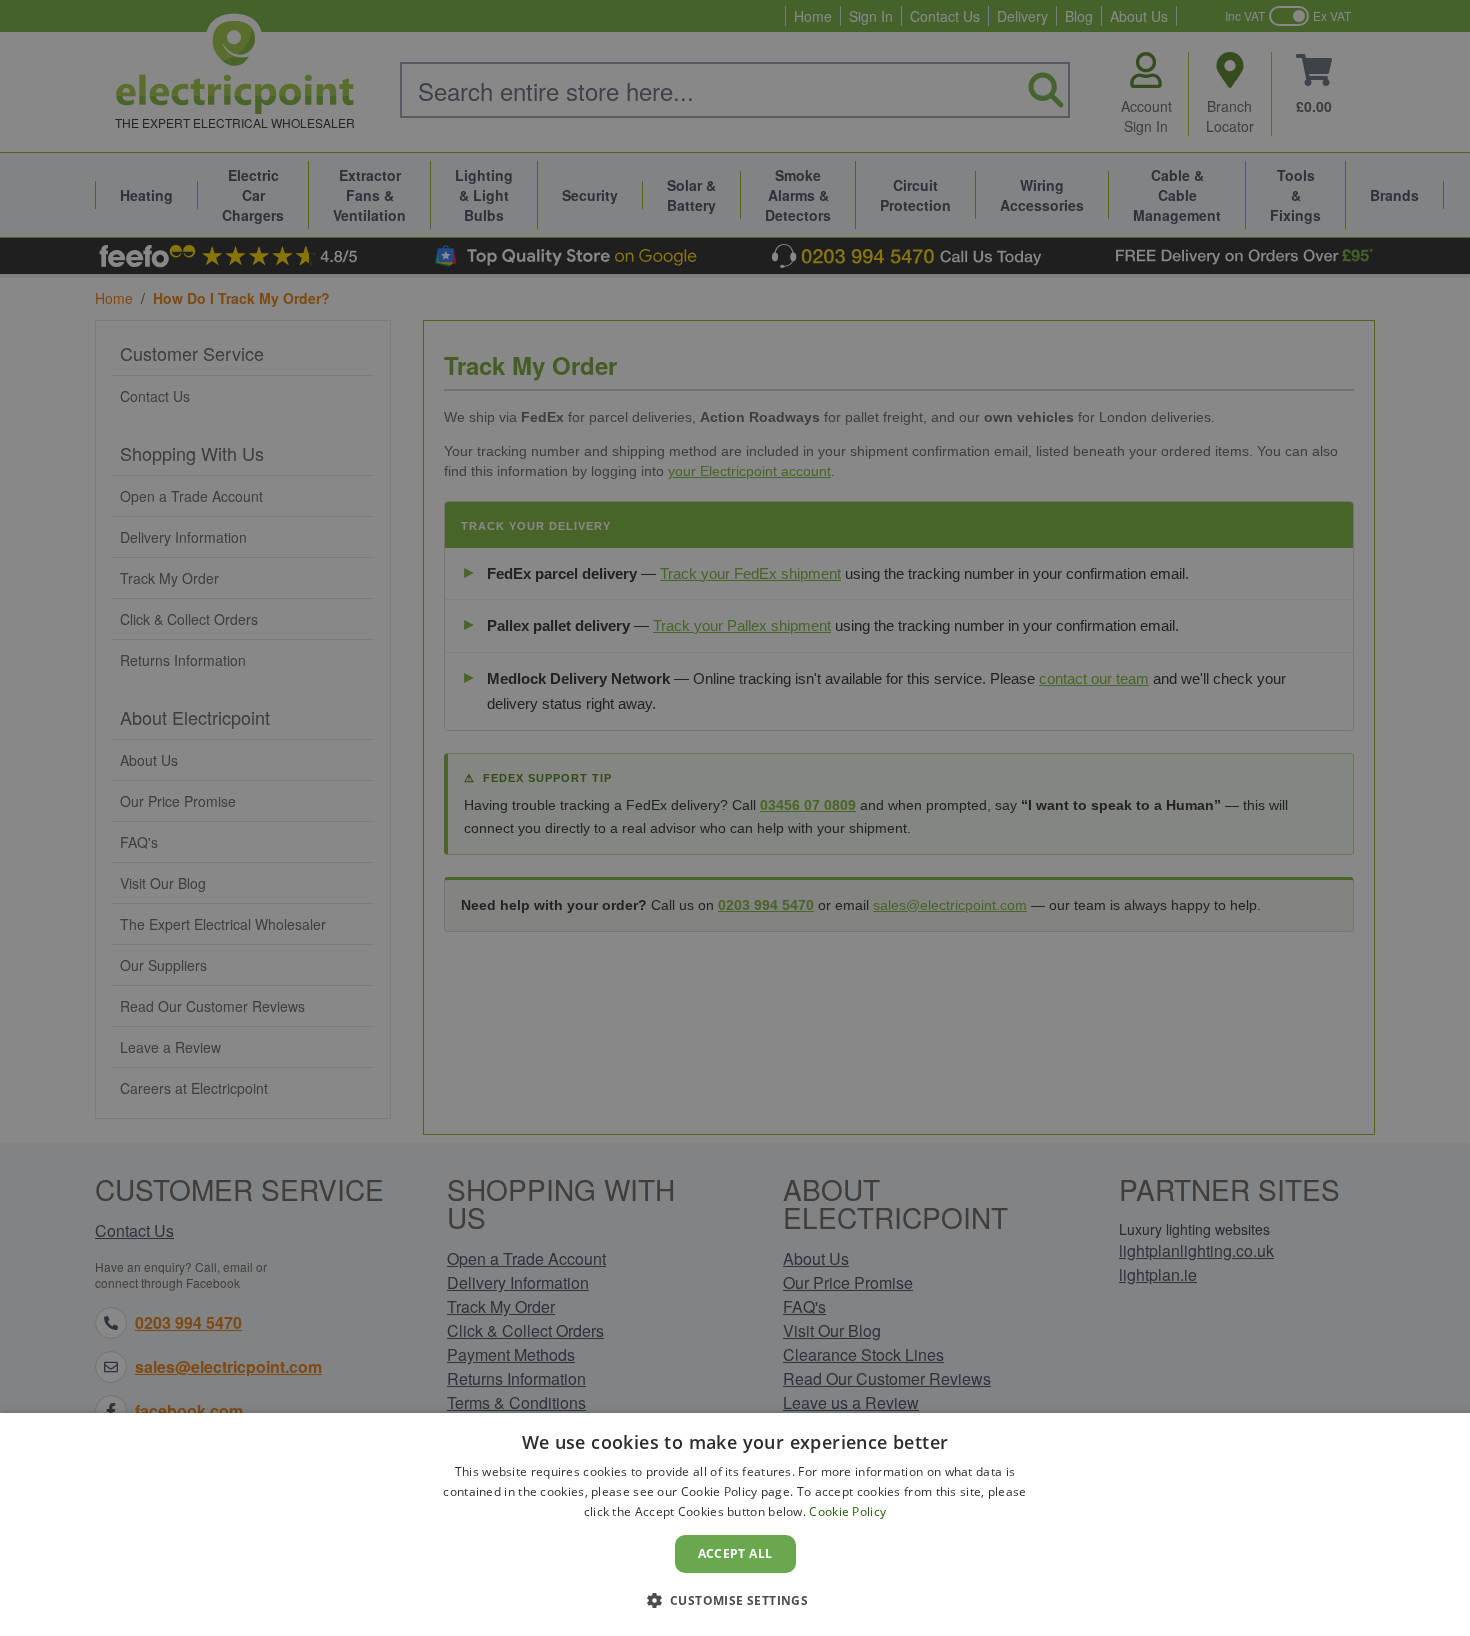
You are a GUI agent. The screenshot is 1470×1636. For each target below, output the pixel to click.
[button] (735, 1600)
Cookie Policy (847, 1511)
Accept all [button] (735, 1553)
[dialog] (735, 1524)
